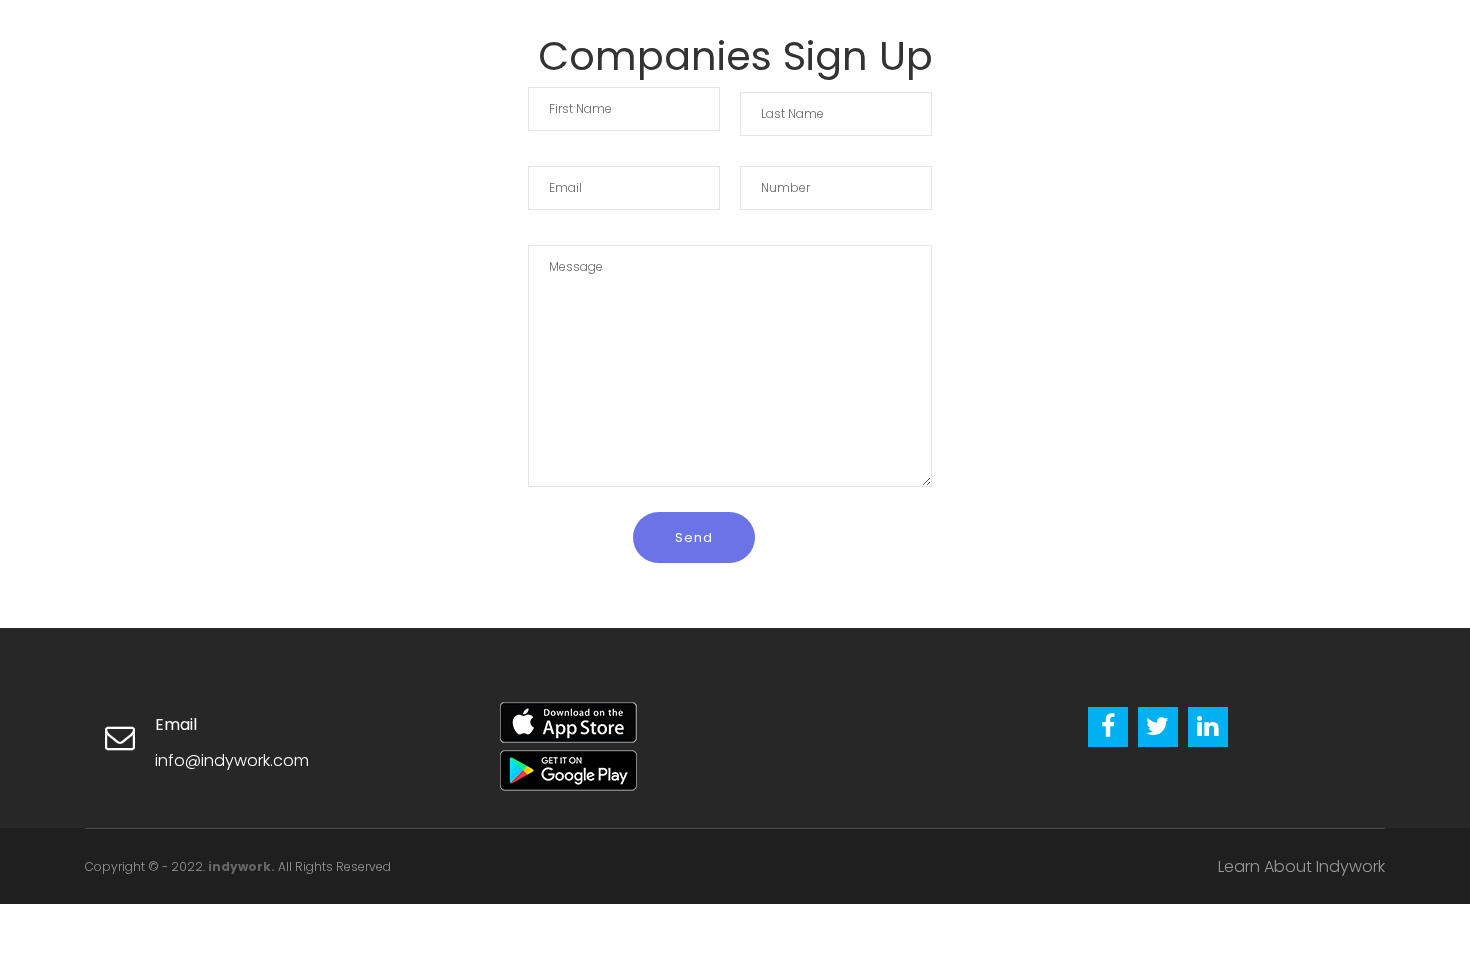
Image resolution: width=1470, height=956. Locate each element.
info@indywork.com (232, 760)
